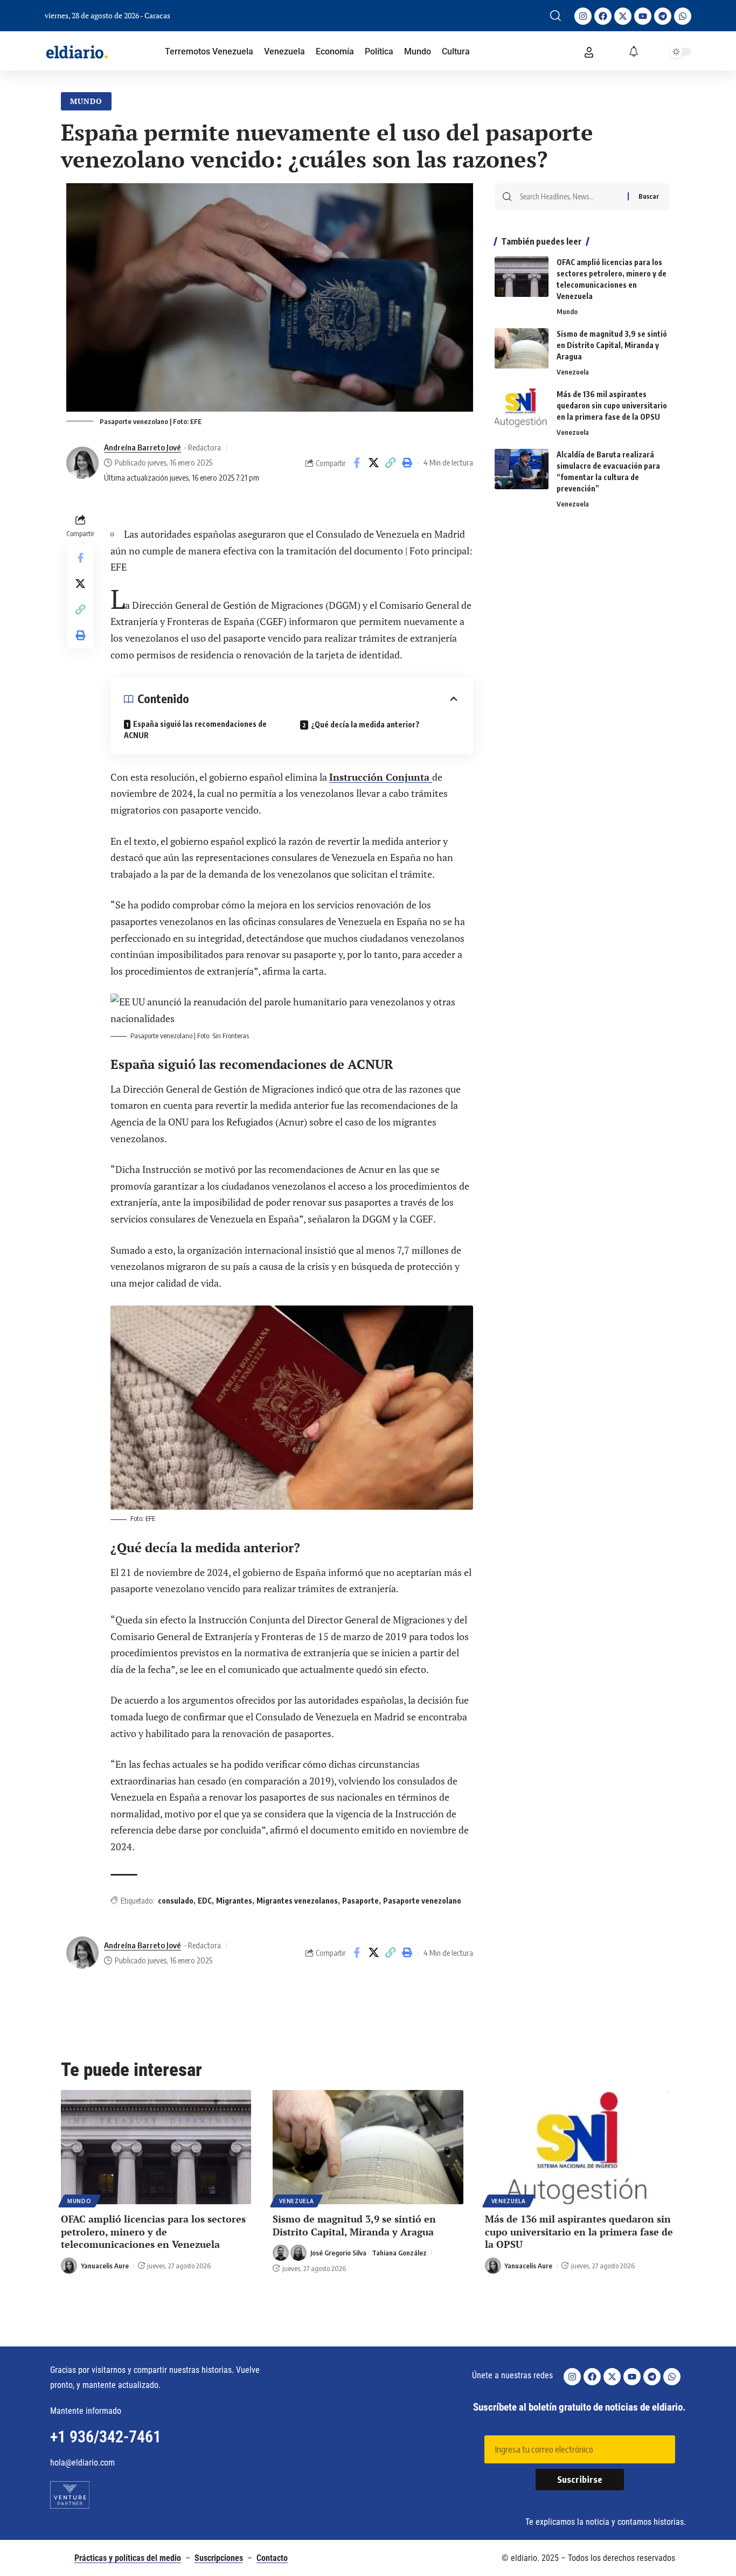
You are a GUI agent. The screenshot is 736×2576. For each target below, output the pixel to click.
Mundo (86, 101)
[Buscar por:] (570, 197)
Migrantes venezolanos (297, 1901)
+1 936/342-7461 (106, 2437)
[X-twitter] (623, 16)
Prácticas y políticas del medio (128, 2558)
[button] (556, 16)
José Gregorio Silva (338, 2253)
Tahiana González (399, 2253)
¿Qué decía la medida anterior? (365, 724)
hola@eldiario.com (82, 2463)
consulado (176, 1901)
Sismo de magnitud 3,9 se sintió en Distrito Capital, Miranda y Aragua (612, 345)
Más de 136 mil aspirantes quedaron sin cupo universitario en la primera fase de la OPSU (612, 405)
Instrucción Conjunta (381, 777)
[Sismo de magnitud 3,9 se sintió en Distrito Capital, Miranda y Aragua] (522, 348)
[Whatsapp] (683, 16)
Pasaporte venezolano (422, 1901)
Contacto (272, 2558)
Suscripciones (219, 2558)
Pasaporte (360, 1901)
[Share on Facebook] (357, 463)
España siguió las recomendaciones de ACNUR (195, 730)
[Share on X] (373, 463)
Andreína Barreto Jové (143, 447)
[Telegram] (663, 16)
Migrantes (234, 1901)
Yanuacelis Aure (105, 2266)
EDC (205, 1901)
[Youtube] (643, 16)
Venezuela (573, 372)
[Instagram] (583, 16)
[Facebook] (603, 16)
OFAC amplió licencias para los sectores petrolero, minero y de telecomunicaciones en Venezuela (153, 2231)
